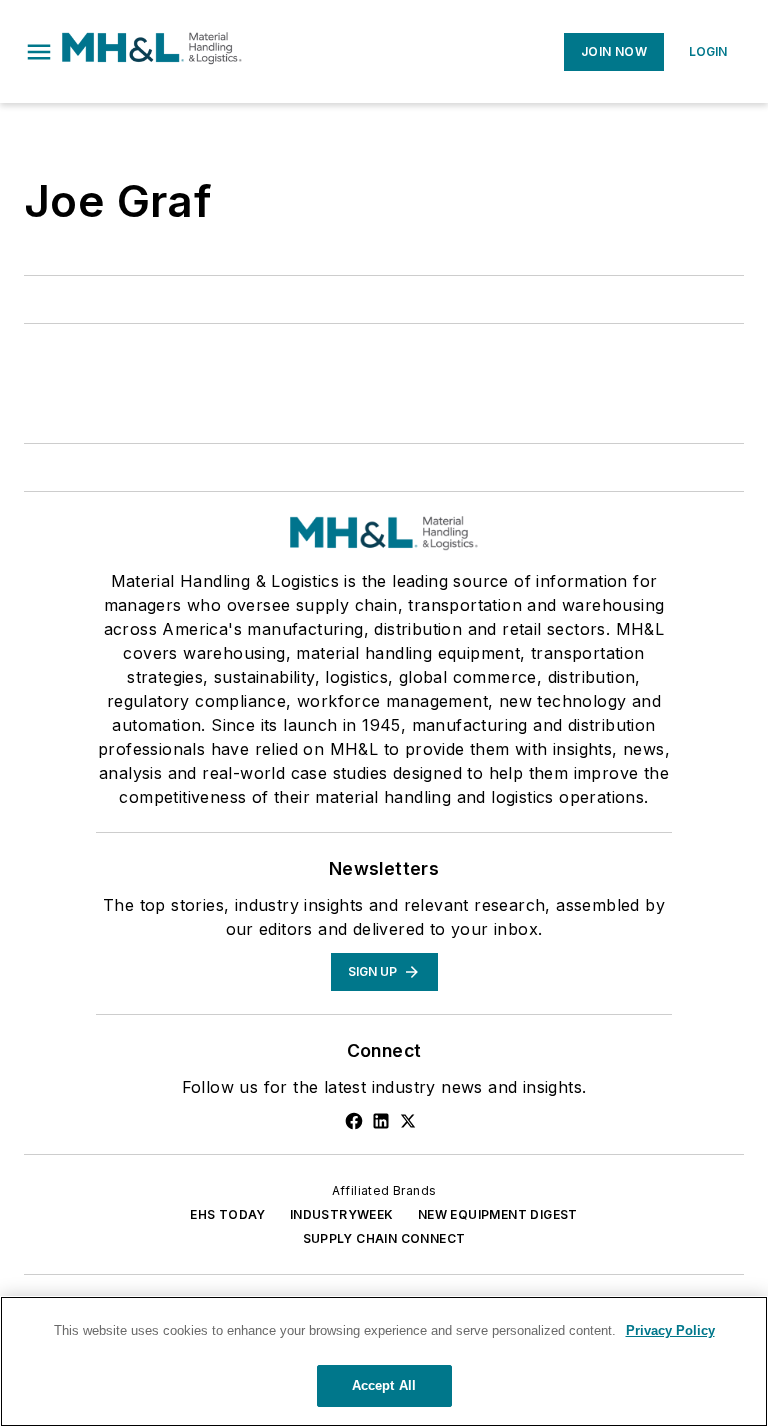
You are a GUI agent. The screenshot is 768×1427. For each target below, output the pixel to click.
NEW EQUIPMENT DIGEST (498, 1214)
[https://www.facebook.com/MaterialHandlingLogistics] (354, 1121)
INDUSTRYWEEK (342, 1214)
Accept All (384, 1385)
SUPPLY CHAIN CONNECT (384, 1238)
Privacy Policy (670, 1330)
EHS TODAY (228, 1214)
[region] (384, 1361)
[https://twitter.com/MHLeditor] (408, 1121)
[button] (39, 52)
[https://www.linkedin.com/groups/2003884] (381, 1121)
